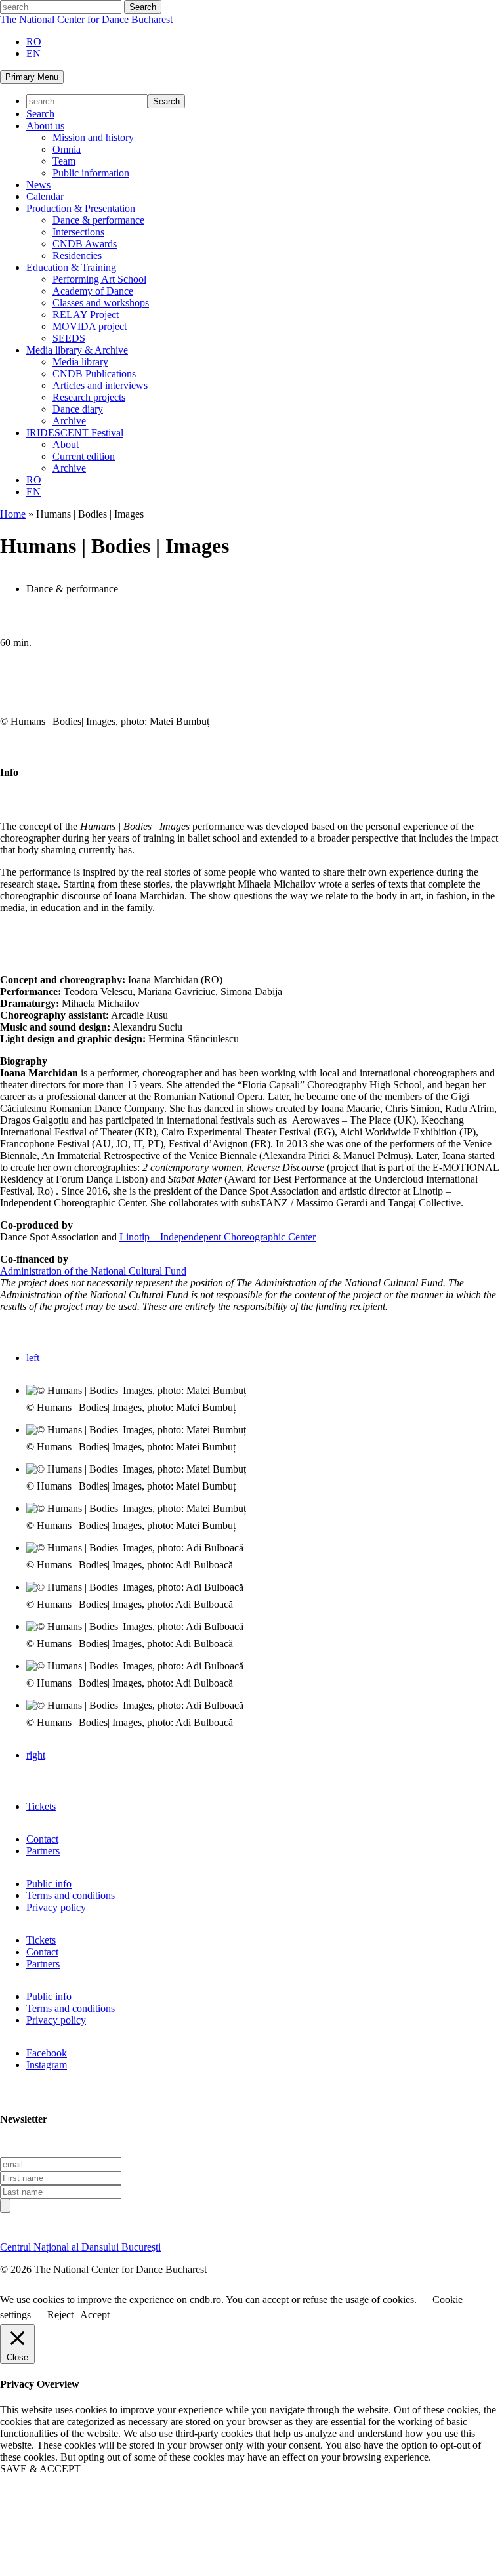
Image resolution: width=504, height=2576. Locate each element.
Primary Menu (32, 77)
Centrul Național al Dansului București (80, 2247)
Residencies (77, 256)
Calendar (45, 196)
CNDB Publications (94, 374)
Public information (91, 173)
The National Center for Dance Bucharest (86, 19)
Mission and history (93, 137)
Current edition (84, 456)
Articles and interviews (100, 385)
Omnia (67, 149)
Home (13, 514)
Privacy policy (56, 1907)
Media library (80, 362)
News (38, 185)
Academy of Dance (93, 291)
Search (40, 114)
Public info (49, 1884)
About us (45, 126)
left (33, 1358)
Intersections (78, 232)
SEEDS (69, 338)
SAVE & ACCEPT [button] (40, 2469)
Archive (69, 421)
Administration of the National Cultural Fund (93, 1271)
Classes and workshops (101, 303)
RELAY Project (86, 315)
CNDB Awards (85, 244)
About (66, 444)
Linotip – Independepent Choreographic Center (218, 1237)
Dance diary (78, 409)
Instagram (47, 2065)
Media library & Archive (77, 350)
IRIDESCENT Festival (75, 433)
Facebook (47, 2053)
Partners (43, 1851)
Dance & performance (98, 220)
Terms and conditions (71, 1895)
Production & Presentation (81, 208)
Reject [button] (60, 2315)
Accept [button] (95, 2315)
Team (64, 161)
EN (33, 53)
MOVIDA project (90, 326)
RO (34, 42)
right (36, 1755)
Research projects (89, 397)
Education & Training (71, 267)
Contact (42, 1839)
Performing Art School (99, 279)
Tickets (41, 1806)
